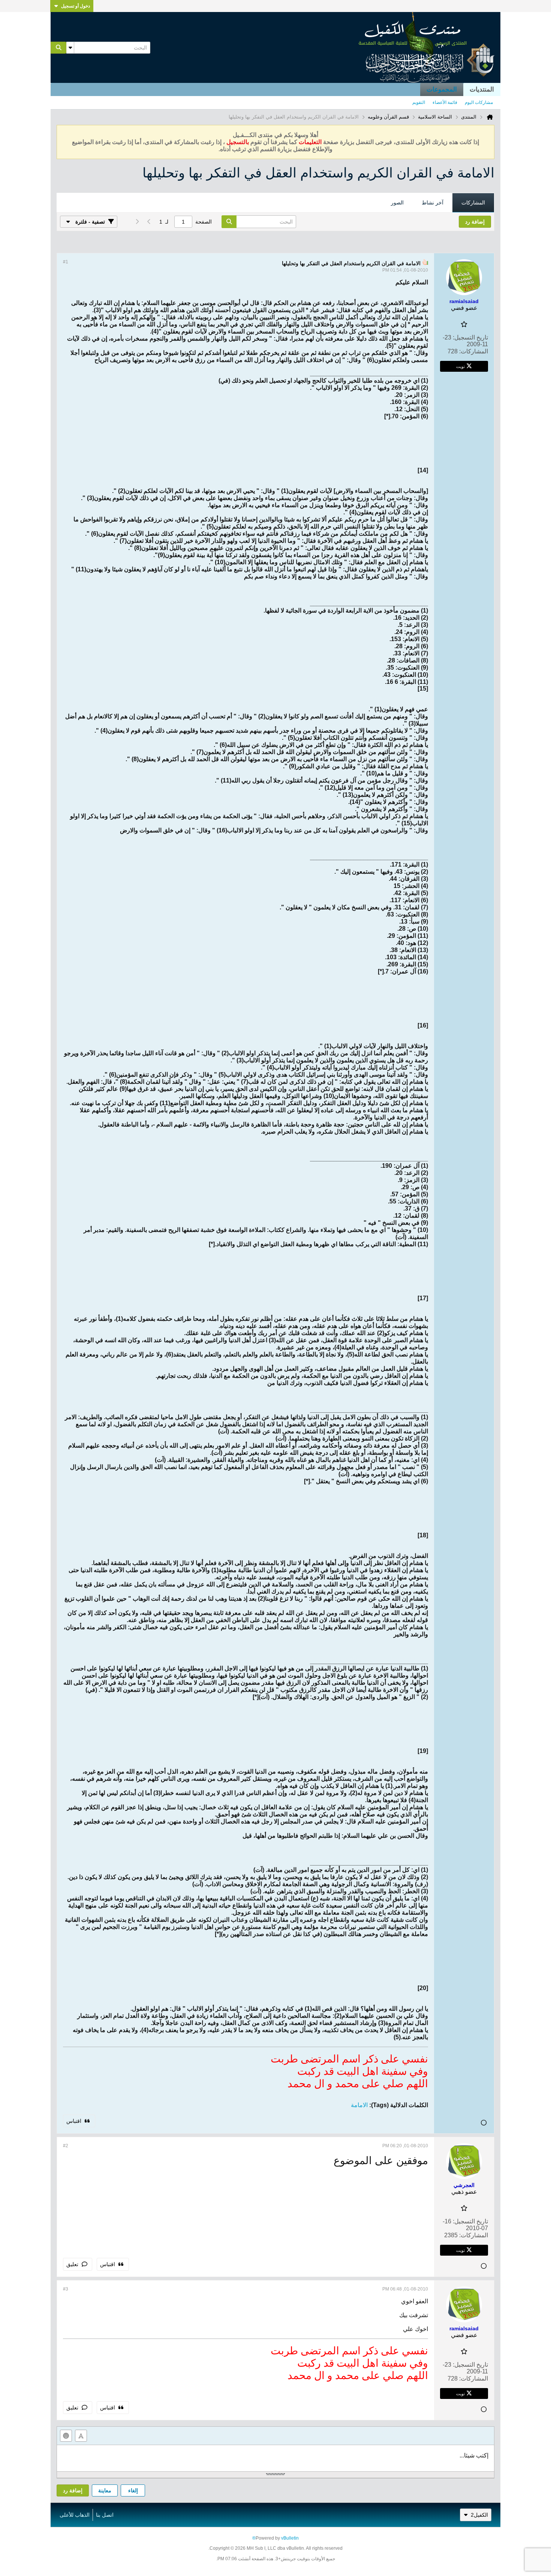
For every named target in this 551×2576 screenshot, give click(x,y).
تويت (460, 366)
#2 (66, 2146)
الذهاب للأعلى (75, 2515)
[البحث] (58, 48)
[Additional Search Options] (70, 48)
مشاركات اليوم (479, 102)
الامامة (359, 2105)
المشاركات (473, 203)
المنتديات (482, 89)
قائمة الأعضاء (445, 102)
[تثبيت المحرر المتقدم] (81, 2436)
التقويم (419, 102)
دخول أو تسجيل (76, 6)
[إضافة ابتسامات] (66, 2436)
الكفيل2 (479, 2515)
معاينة (105, 2490)
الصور (397, 203)
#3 (66, 2289)
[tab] (473, 203)
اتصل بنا (105, 2515)
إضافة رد (73, 2490)
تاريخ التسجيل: (470, 337)
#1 (66, 262)
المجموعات (442, 89)
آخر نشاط (433, 203)
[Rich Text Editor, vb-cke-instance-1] (275, 2458)
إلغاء (133, 2490)
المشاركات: (474, 351)
